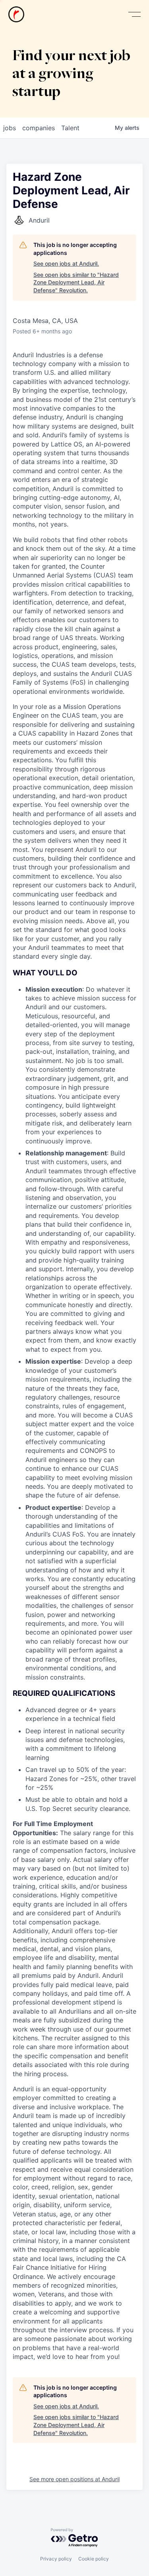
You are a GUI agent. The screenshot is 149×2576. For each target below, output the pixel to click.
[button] (134, 15)
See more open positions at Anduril (74, 2479)
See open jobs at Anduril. (66, 263)
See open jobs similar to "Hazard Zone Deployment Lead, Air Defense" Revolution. (76, 282)
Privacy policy (56, 2559)
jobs (10, 128)
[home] (16, 14)
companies (39, 128)
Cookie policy (94, 2559)
